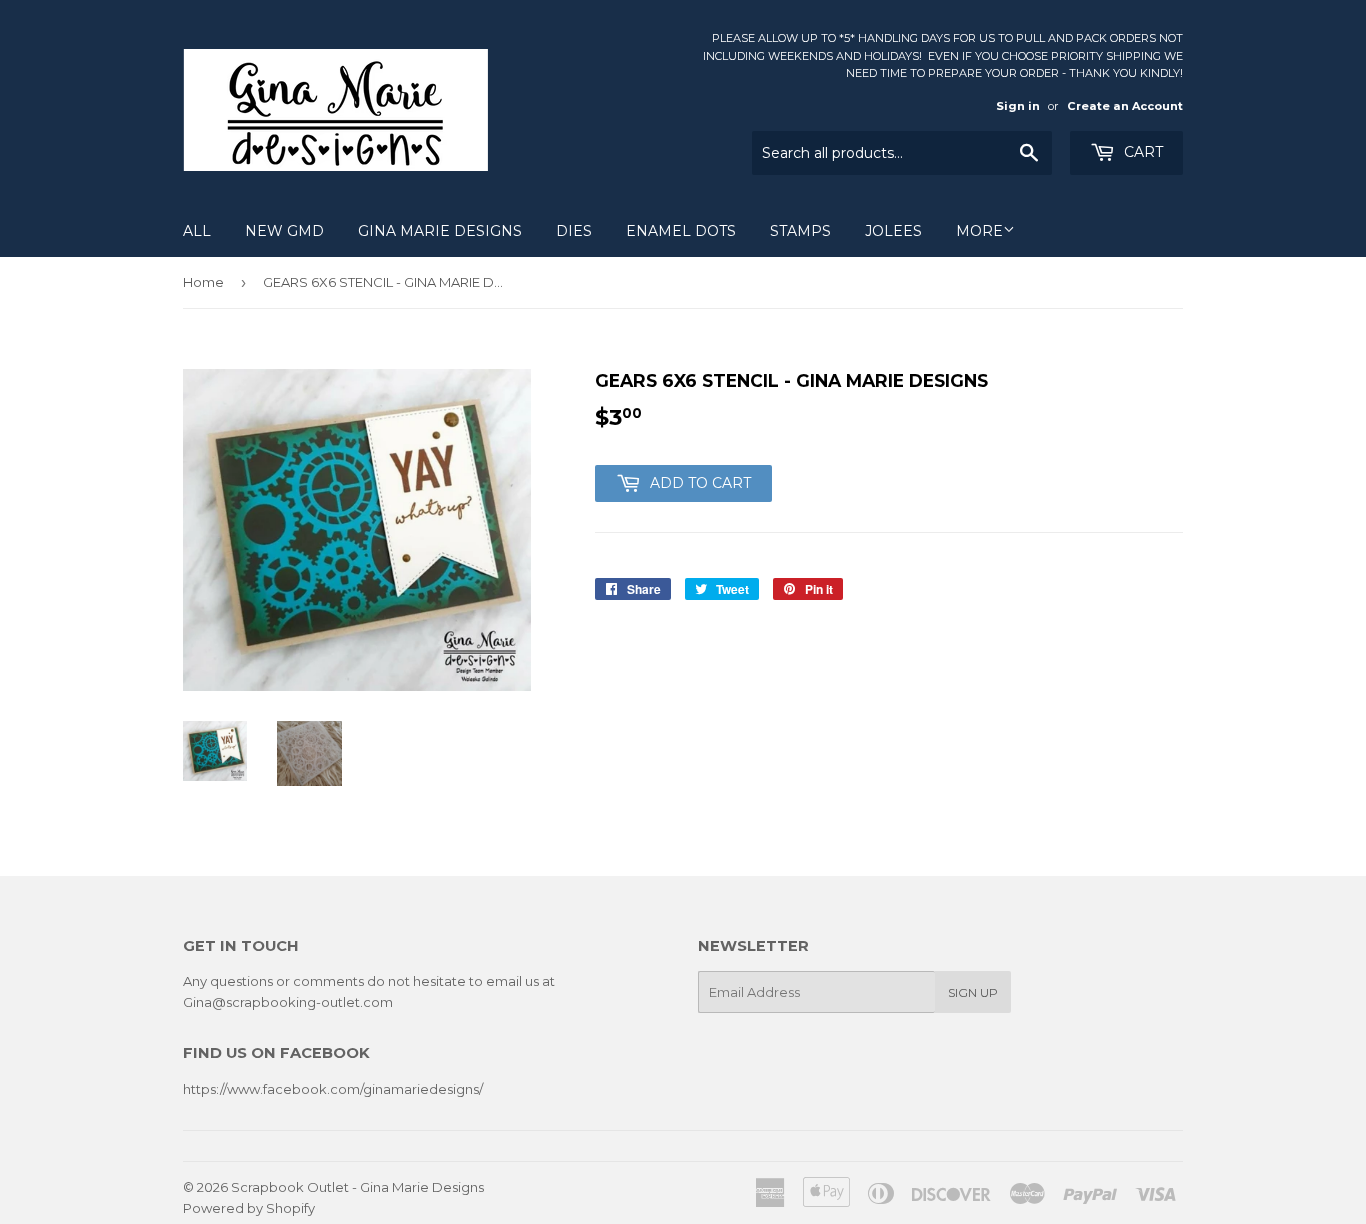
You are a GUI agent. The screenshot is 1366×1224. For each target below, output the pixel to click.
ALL (197, 231)
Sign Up (973, 992)
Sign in (1018, 106)
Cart (1141, 152)
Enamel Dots (681, 231)
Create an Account (1125, 106)
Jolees (893, 231)
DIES (574, 231)
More (979, 231)
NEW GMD (284, 231)
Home (203, 282)
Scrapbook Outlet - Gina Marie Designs (357, 1187)
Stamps (800, 231)
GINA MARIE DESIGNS (440, 231)
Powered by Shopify (249, 1208)
